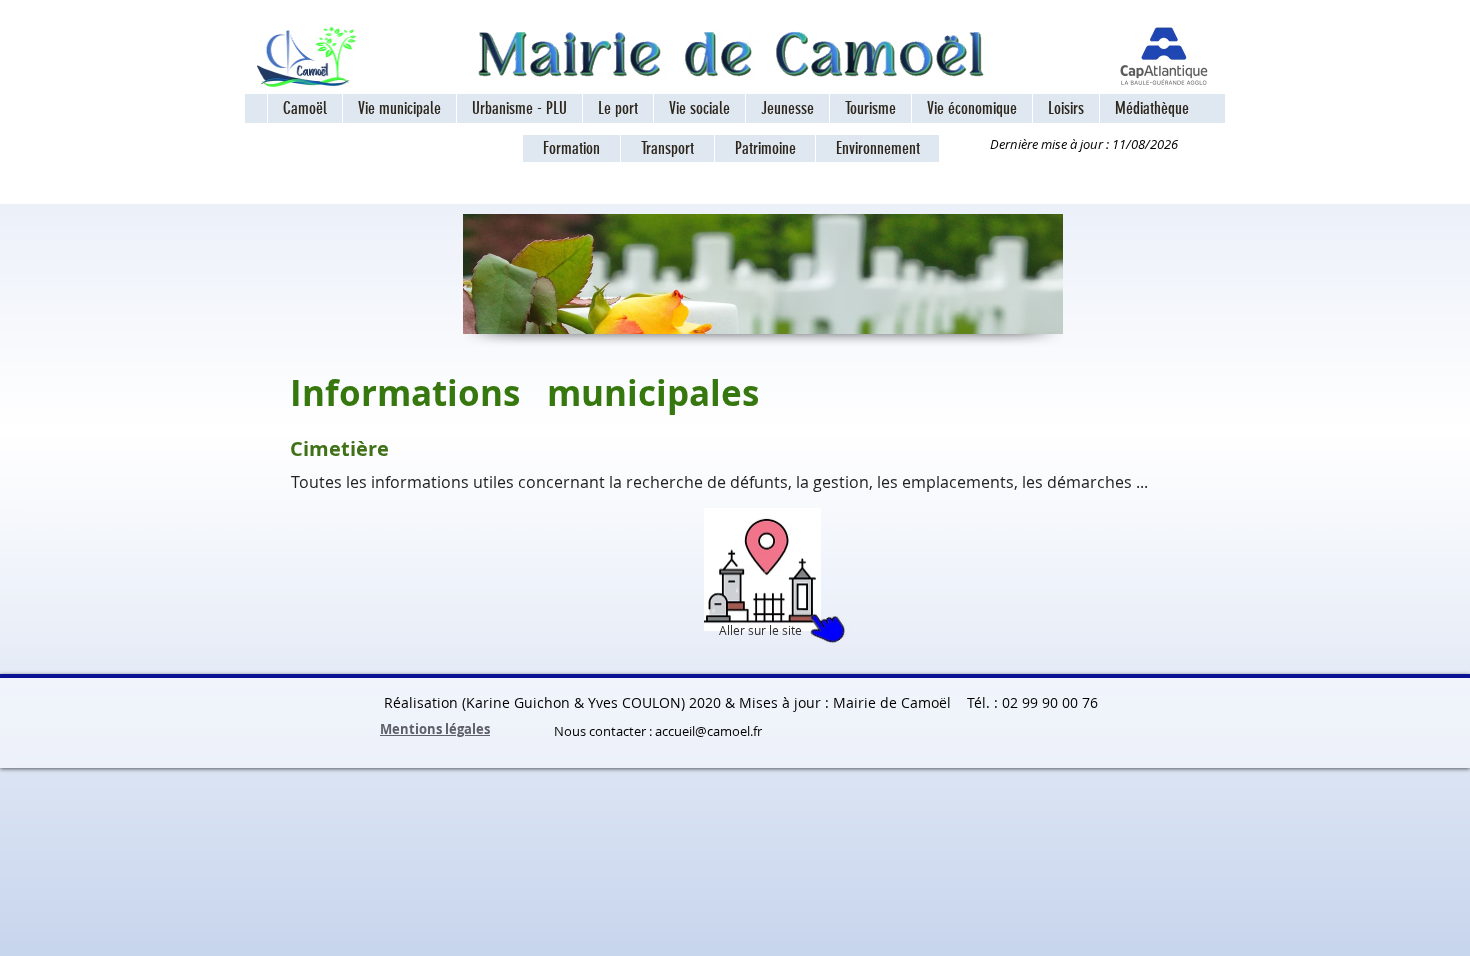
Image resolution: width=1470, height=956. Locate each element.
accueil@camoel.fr (708, 731)
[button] (399, 108)
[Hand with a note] (762, 569)
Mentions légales (435, 729)
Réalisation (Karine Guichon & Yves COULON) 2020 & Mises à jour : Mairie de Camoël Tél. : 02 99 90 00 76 (755, 702)
